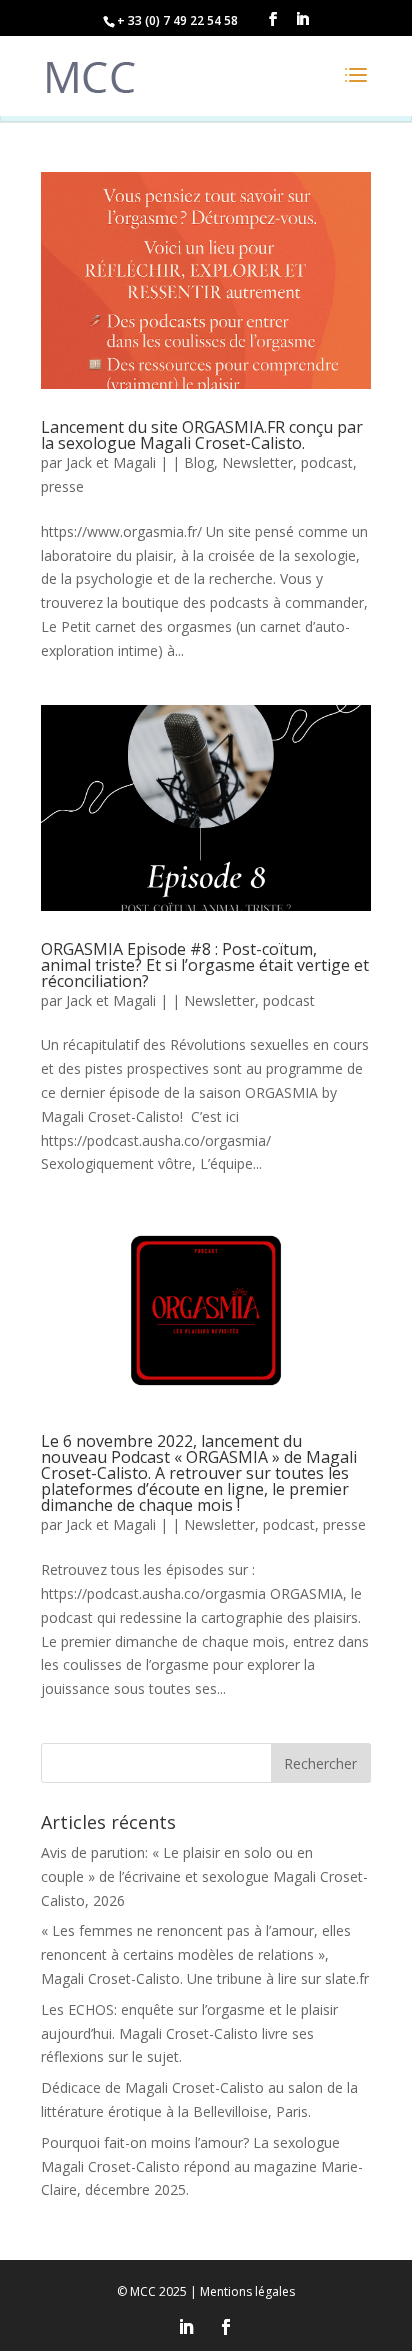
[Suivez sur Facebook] (226, 2327)
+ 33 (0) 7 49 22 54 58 (177, 20)
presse (62, 486)
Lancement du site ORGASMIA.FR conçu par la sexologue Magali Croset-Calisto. (202, 435)
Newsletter (257, 462)
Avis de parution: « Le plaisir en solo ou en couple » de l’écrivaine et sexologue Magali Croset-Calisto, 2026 (204, 1876)
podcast (327, 462)
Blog (199, 462)
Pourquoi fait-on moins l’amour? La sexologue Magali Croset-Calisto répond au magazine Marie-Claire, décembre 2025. (202, 2166)
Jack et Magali (111, 462)
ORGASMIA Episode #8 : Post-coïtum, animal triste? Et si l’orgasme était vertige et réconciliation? (205, 965)
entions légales (247, 2291)
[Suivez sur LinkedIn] (186, 2327)
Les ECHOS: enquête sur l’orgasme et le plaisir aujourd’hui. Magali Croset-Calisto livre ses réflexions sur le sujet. (189, 2033)
